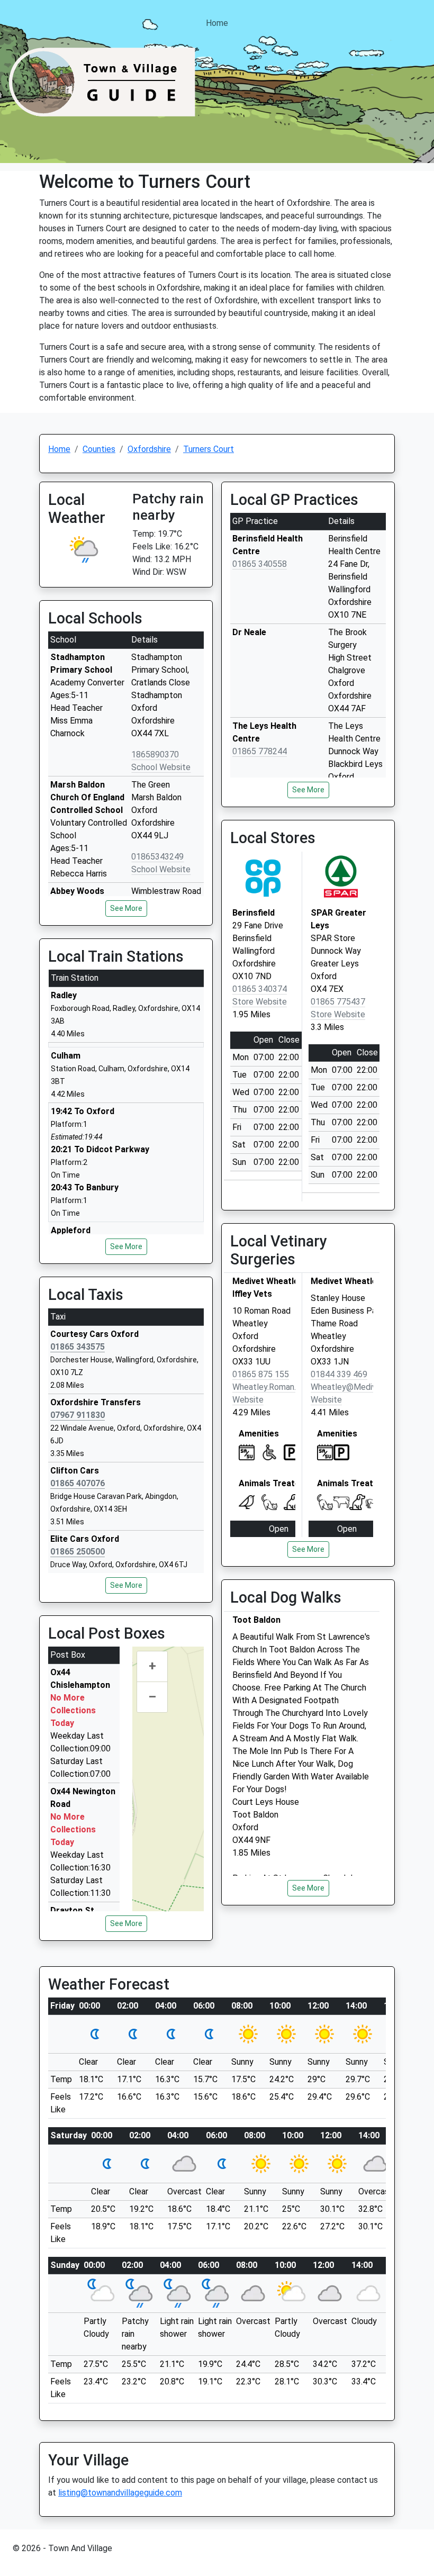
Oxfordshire (149, 449)
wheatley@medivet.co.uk (359, 1387)
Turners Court (209, 449)
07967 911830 (78, 1415)
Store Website (260, 1002)
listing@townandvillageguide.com (120, 2493)
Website (248, 1400)
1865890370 (155, 754)
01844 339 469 (339, 1374)
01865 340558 (260, 564)
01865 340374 (260, 989)
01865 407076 (78, 1483)
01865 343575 (78, 1347)
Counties (99, 449)
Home (217, 23)
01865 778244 (260, 751)
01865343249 (157, 857)
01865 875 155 (261, 1374)
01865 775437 (338, 1002)
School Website (161, 767)
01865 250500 (78, 1552)
